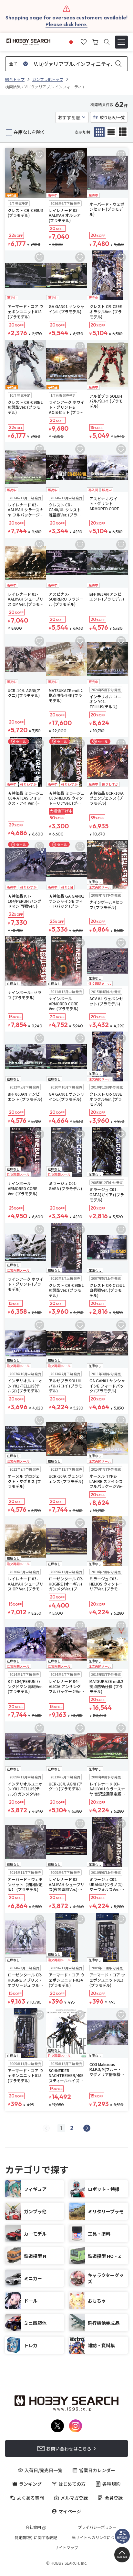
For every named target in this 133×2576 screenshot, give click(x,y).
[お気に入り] (84, 41)
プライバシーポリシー (97, 2527)
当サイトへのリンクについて (97, 2537)
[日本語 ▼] (71, 41)
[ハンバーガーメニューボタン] (121, 42)
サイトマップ (66, 2548)
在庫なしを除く (29, 132)
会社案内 (33, 2527)
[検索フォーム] (107, 42)
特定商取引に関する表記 (36, 2537)
